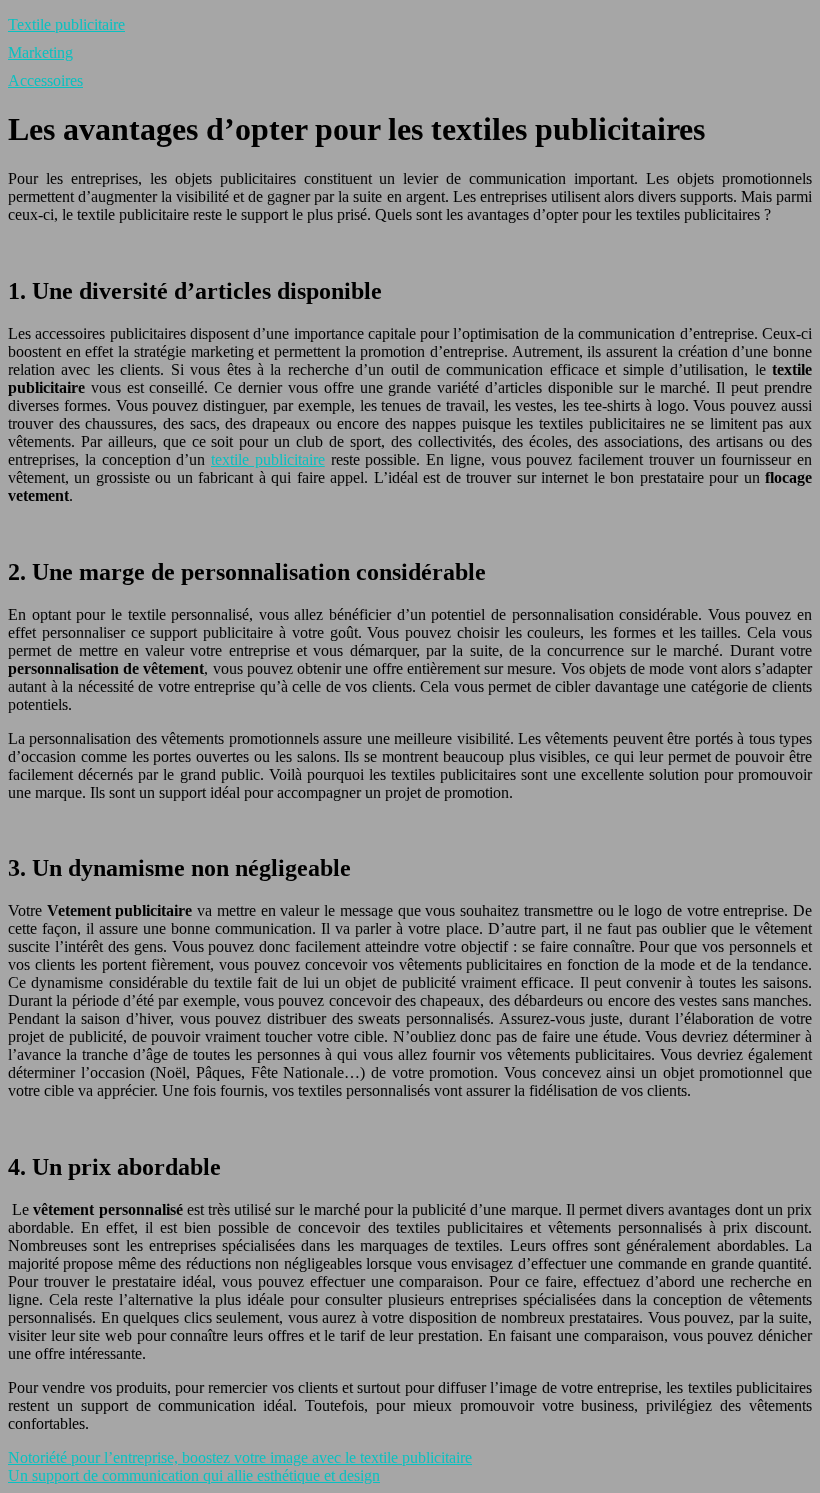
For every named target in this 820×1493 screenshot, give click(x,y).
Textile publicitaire (66, 24)
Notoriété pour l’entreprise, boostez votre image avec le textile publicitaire (240, 1457)
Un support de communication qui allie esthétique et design (194, 1475)
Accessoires (45, 80)
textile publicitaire (268, 459)
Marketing (40, 52)
